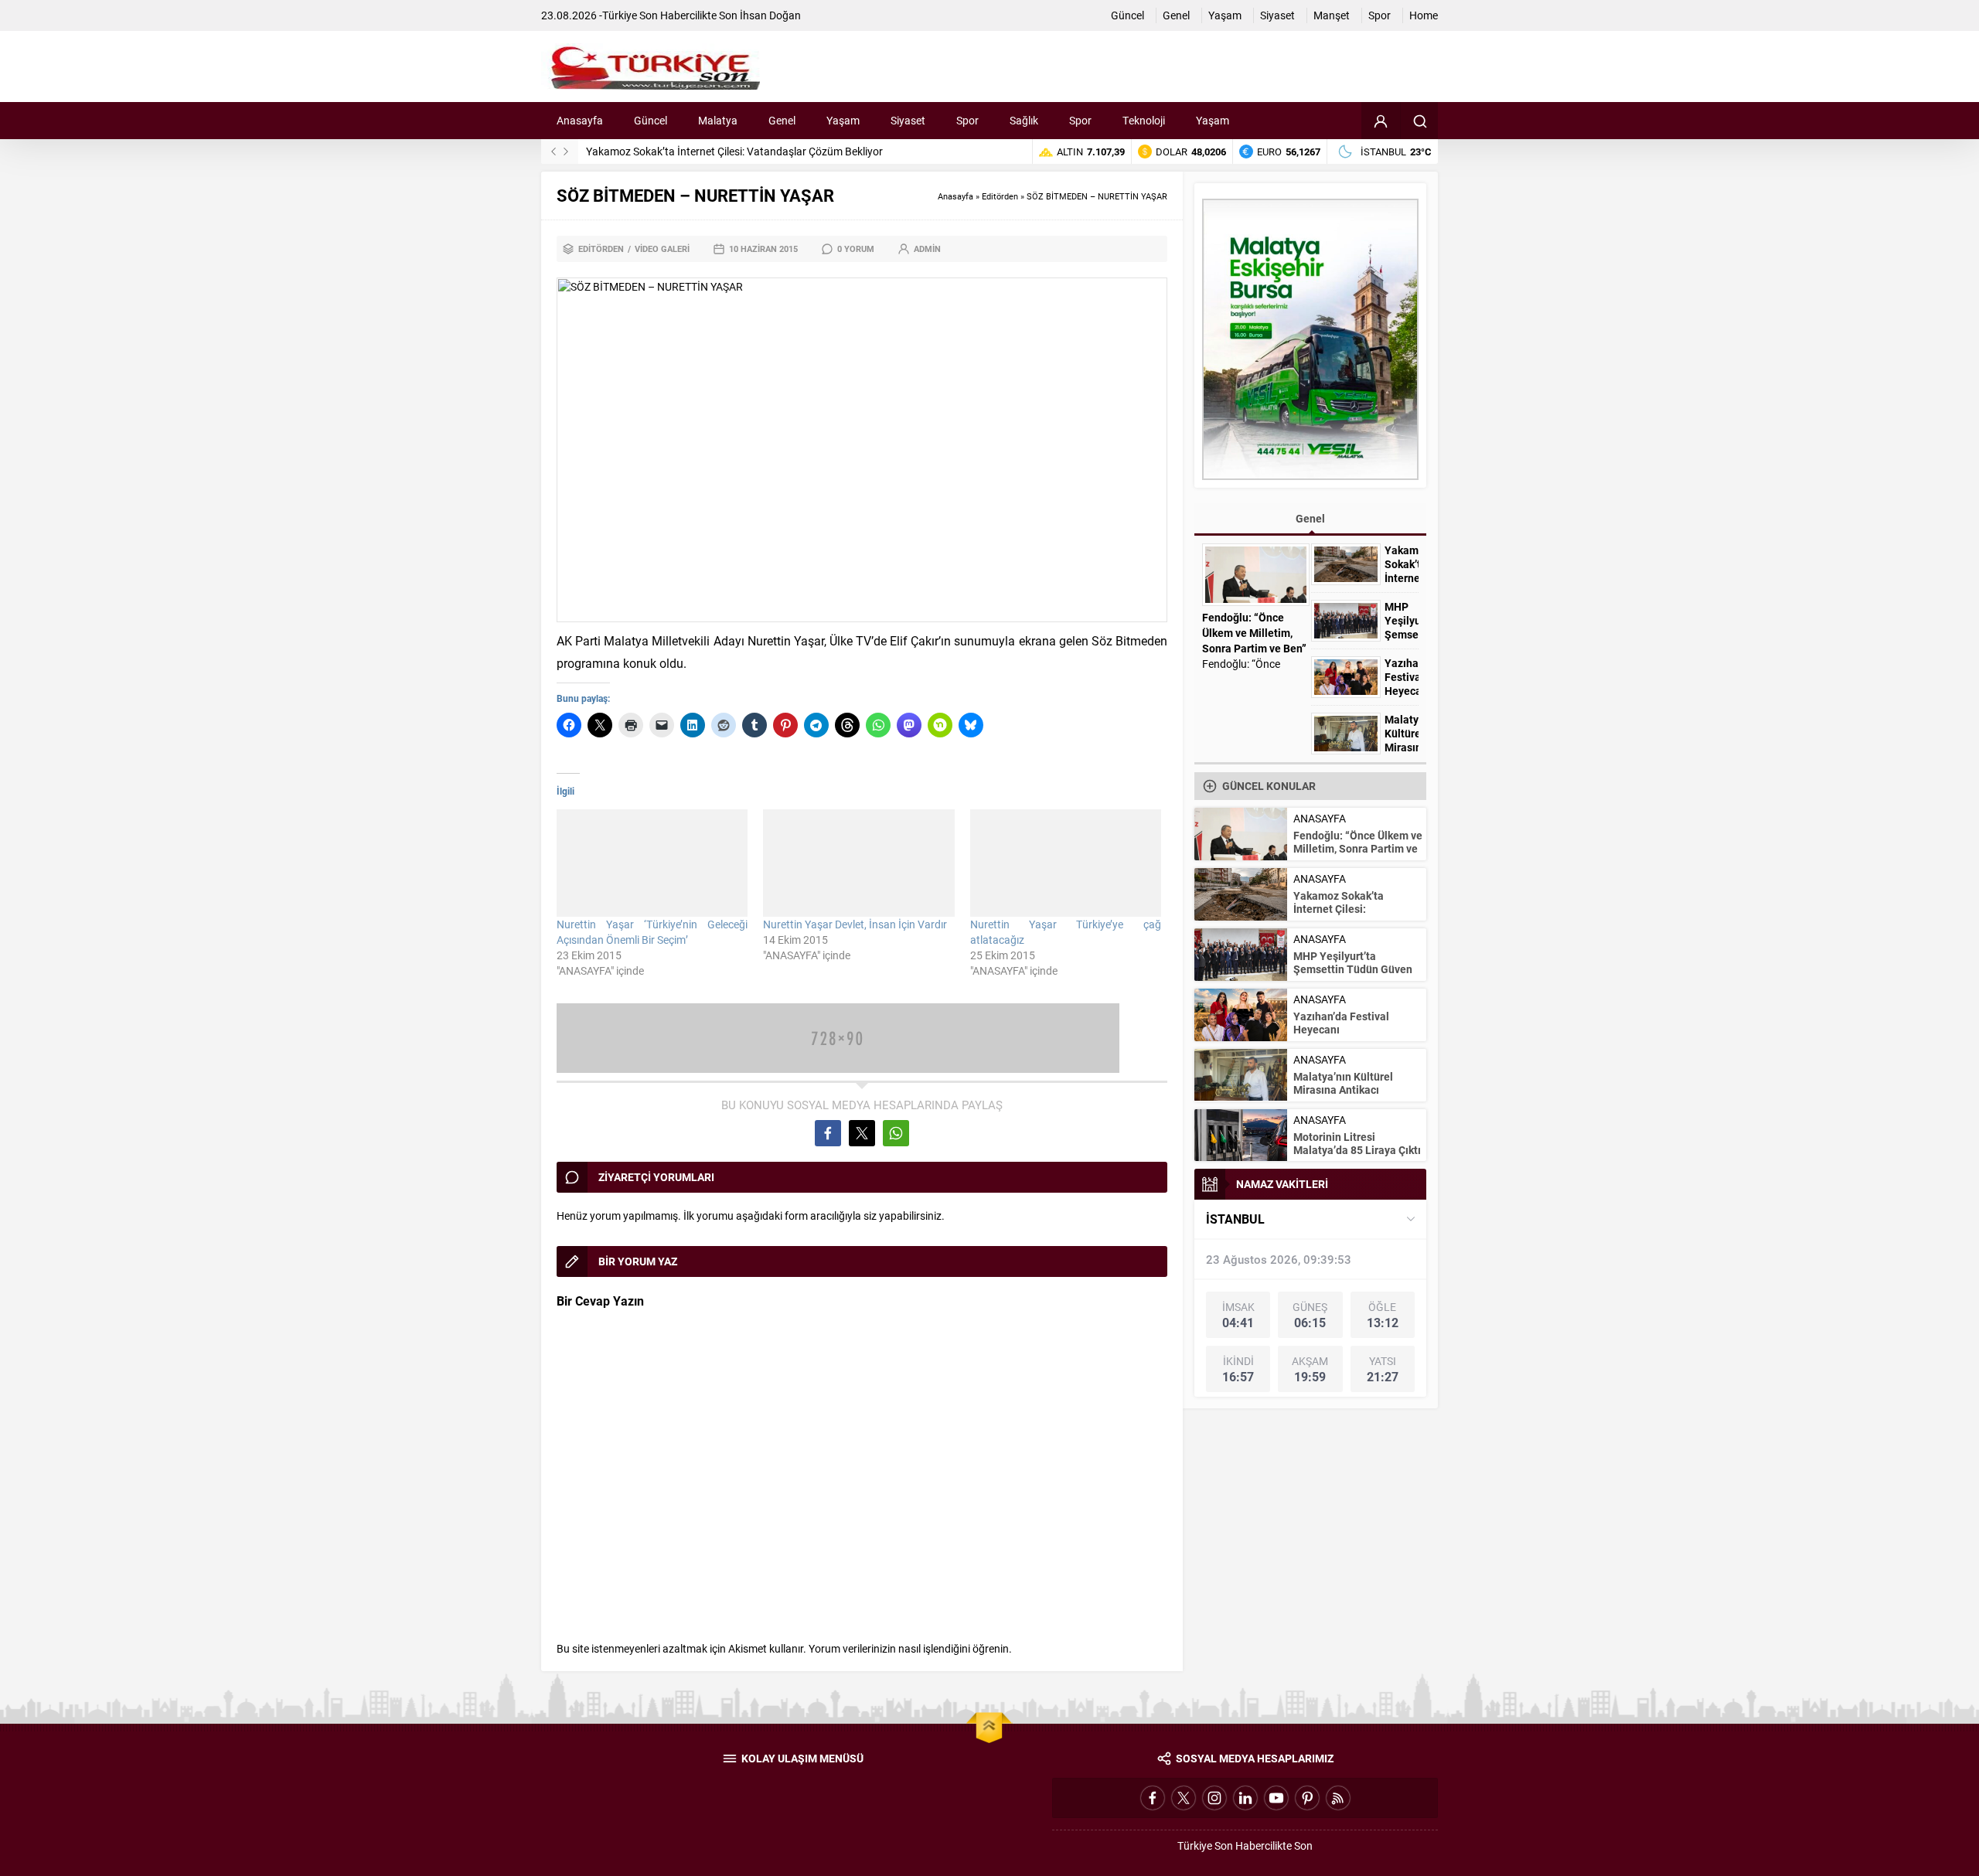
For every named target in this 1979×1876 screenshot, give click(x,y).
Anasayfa (955, 196)
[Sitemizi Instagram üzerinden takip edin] (1214, 1798)
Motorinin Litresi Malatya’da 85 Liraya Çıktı (1357, 1143)
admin (927, 249)
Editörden (1000, 196)
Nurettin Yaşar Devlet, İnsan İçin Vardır (855, 924)
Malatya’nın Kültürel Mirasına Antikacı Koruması (1402, 747)
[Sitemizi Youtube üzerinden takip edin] (1276, 1798)
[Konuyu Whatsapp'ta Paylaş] (896, 1133)
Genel (1310, 518)
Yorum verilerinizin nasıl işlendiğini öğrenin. (910, 1648)
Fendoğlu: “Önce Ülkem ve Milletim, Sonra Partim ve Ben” (1254, 633)
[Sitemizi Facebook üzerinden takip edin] (1153, 1798)
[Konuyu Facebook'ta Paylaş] (828, 1133)
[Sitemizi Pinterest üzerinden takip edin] (1307, 1798)
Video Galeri (662, 249)
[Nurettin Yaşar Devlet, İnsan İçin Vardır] (858, 863)
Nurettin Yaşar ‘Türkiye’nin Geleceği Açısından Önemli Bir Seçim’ (652, 932)
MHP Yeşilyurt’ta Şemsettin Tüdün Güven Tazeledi (1353, 969)
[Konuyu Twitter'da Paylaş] (862, 1133)
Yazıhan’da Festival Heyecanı (1402, 677)
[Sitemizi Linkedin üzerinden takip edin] (1245, 1798)
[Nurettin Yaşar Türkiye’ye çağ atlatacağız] (1066, 863)
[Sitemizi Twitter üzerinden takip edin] (1184, 1798)
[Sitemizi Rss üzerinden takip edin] (1338, 1798)
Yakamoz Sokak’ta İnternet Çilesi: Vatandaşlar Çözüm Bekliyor (734, 151)
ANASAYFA (1320, 818)
